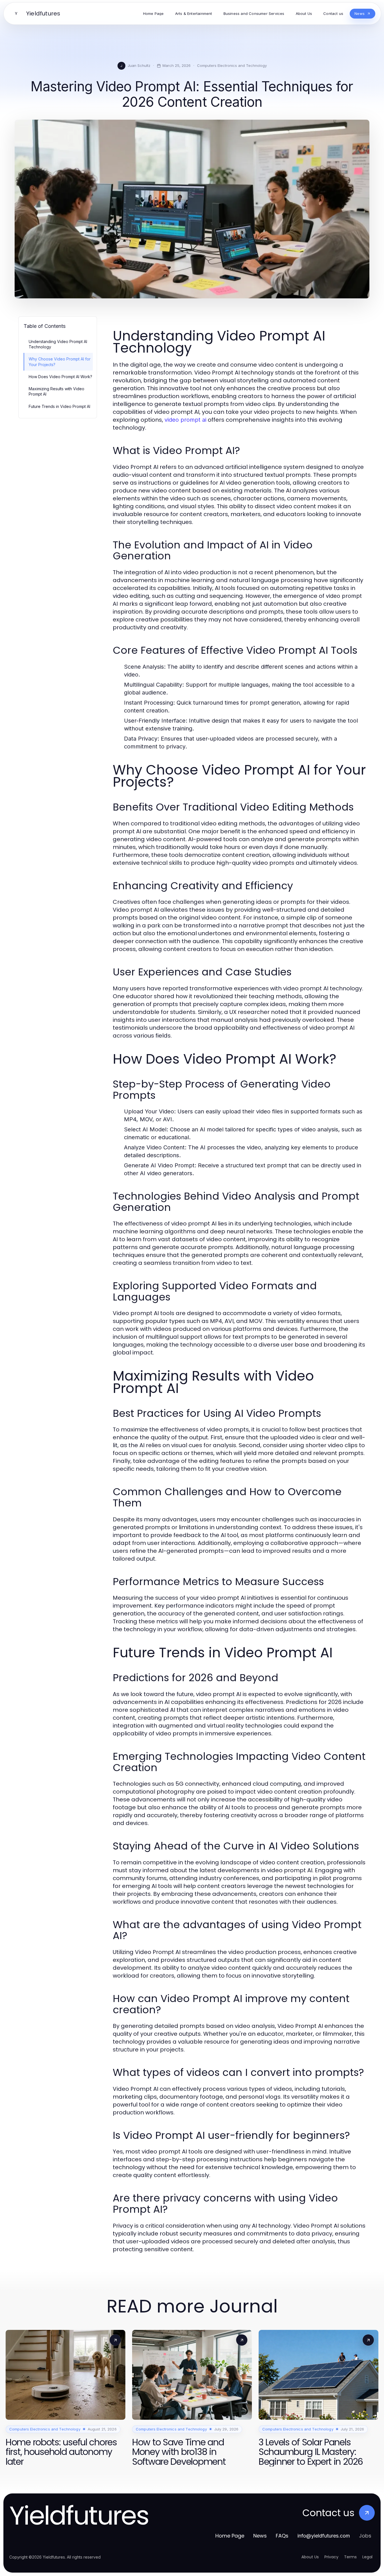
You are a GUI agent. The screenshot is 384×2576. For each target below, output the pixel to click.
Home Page (230, 2536)
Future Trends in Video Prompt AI (59, 406)
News (260, 2536)
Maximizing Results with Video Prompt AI (57, 391)
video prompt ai (185, 420)
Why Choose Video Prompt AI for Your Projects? (60, 362)
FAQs (282, 2536)
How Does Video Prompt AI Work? (60, 377)
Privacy (331, 2557)
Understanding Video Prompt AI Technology (58, 344)
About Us (310, 2557)
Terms (350, 2557)
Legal (367, 2557)
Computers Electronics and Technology (232, 65)
